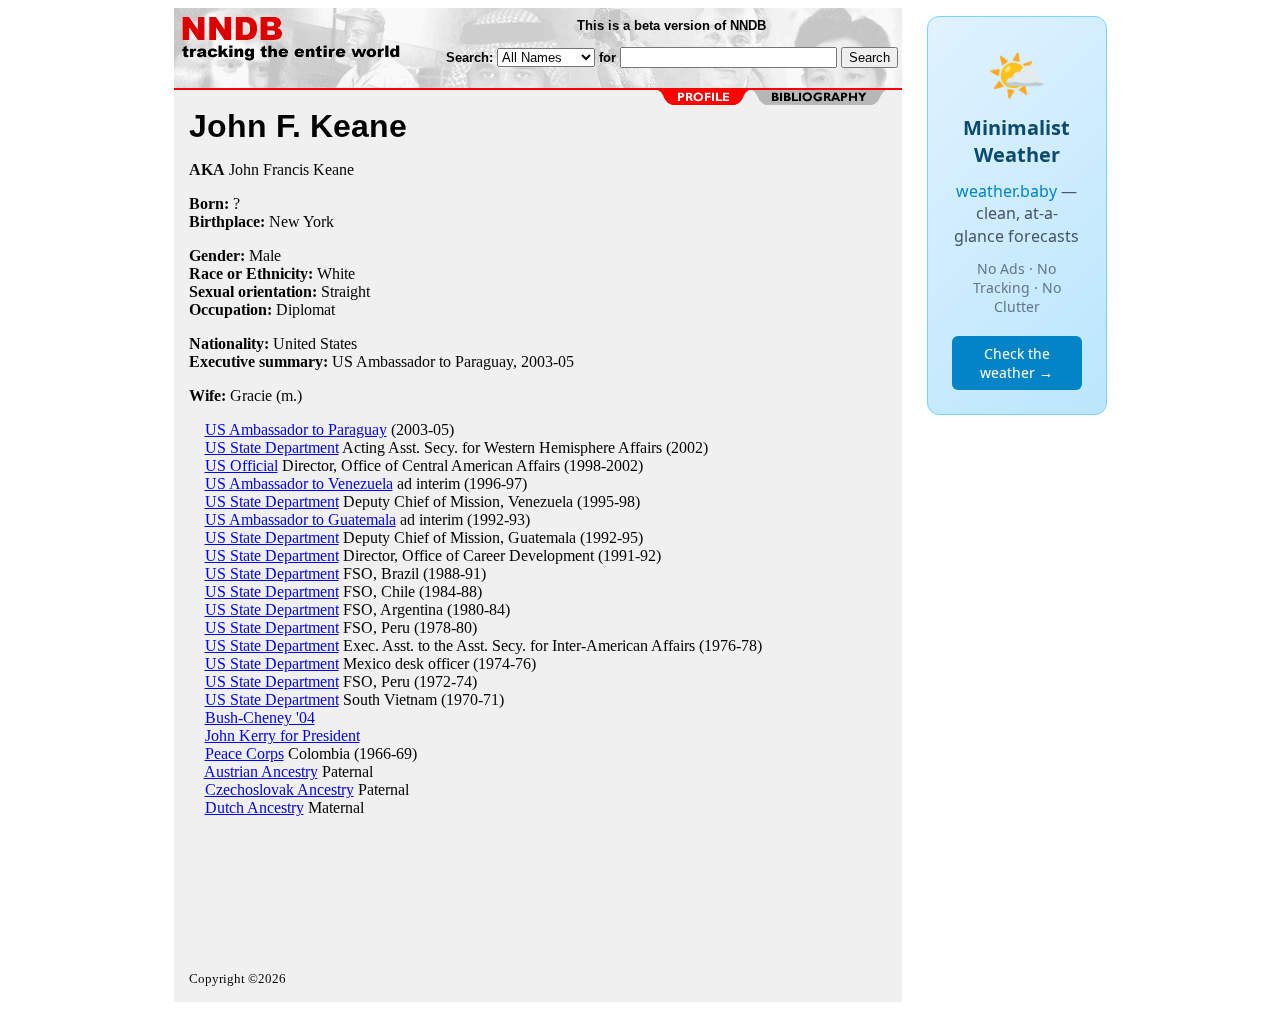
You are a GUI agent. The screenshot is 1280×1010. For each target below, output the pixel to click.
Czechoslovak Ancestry (279, 789)
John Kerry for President (282, 735)
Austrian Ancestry (261, 771)
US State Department (272, 447)
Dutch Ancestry (254, 807)
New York (301, 221)
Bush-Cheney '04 (260, 717)
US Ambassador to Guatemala (300, 519)
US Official (241, 465)
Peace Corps (244, 753)
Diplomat (305, 309)
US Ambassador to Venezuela (299, 483)
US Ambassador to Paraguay (296, 429)
